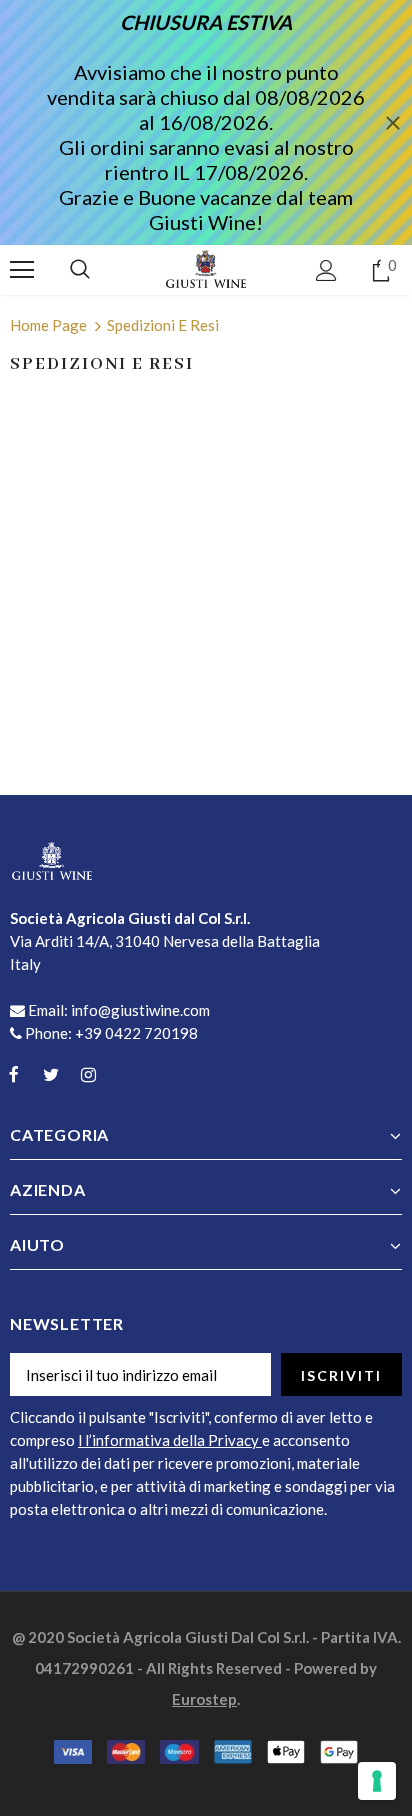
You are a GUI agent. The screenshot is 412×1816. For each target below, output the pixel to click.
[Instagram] (88, 1073)
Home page (48, 325)
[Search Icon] (80, 270)
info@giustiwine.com (140, 1010)
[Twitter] (51, 1073)
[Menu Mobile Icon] (22, 270)
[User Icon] (326, 270)
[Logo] (206, 269)
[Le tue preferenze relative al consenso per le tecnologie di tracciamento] (377, 1781)
